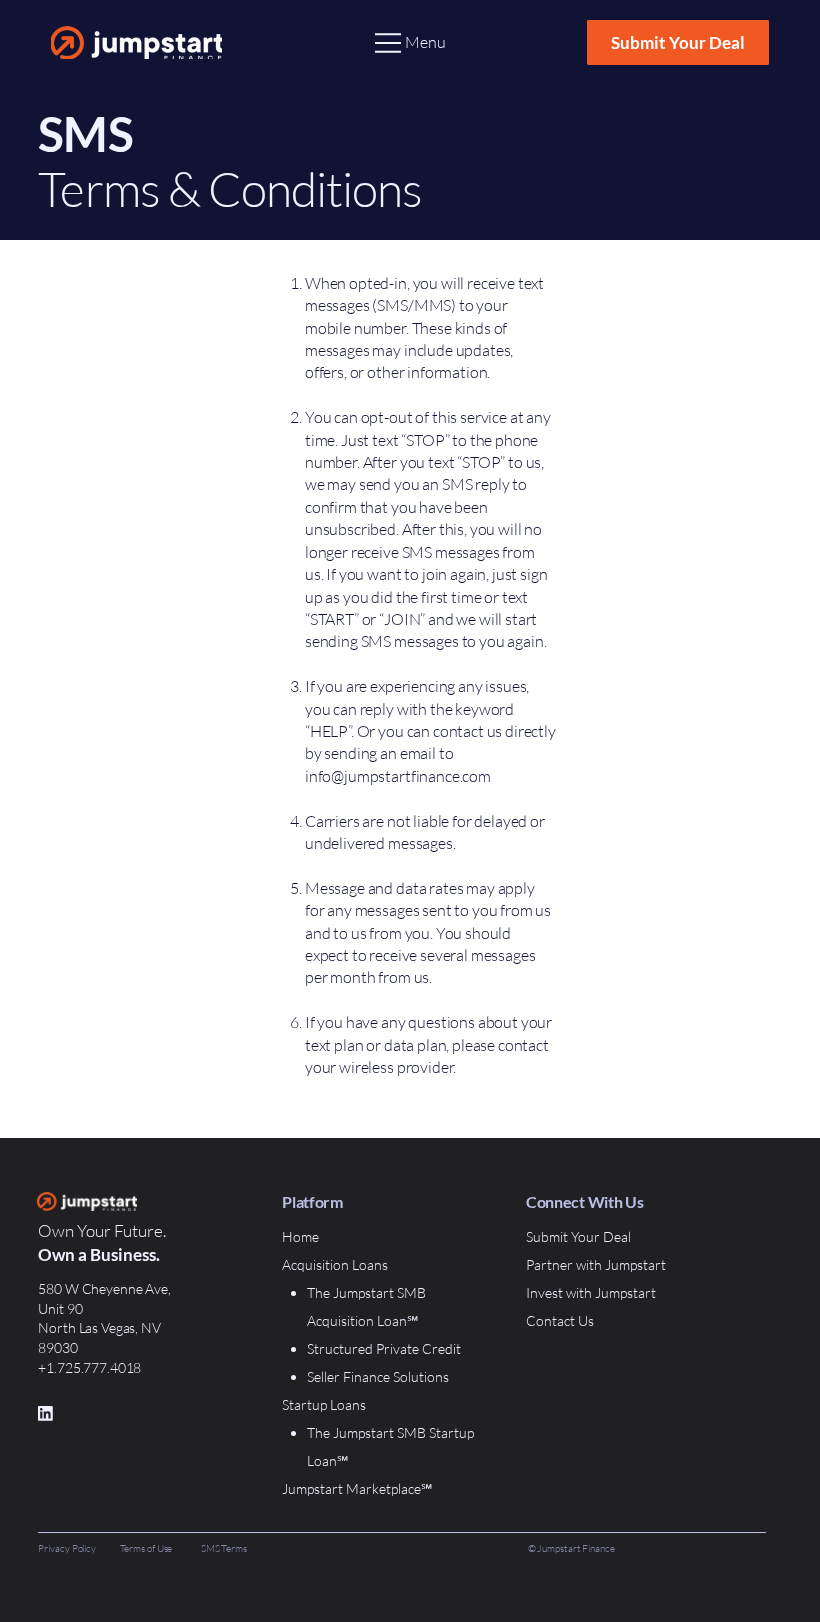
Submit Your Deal (578, 1236)
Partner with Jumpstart (596, 1264)
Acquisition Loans (335, 1264)
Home (300, 1236)
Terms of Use (146, 1548)
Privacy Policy (67, 1548)
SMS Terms (224, 1548)
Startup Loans (324, 1404)
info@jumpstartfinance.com (398, 776)
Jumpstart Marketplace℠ (357, 1488)
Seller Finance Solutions (378, 1376)
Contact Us (560, 1320)
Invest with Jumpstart (591, 1292)
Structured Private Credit (384, 1348)
